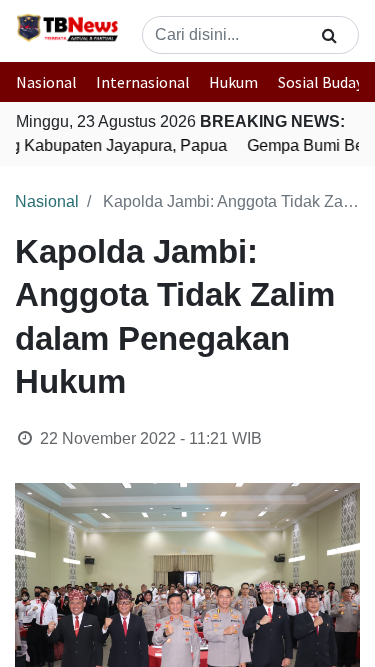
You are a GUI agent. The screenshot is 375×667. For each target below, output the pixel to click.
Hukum (233, 82)
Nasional (46, 82)
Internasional (143, 82)
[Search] (329, 35)
